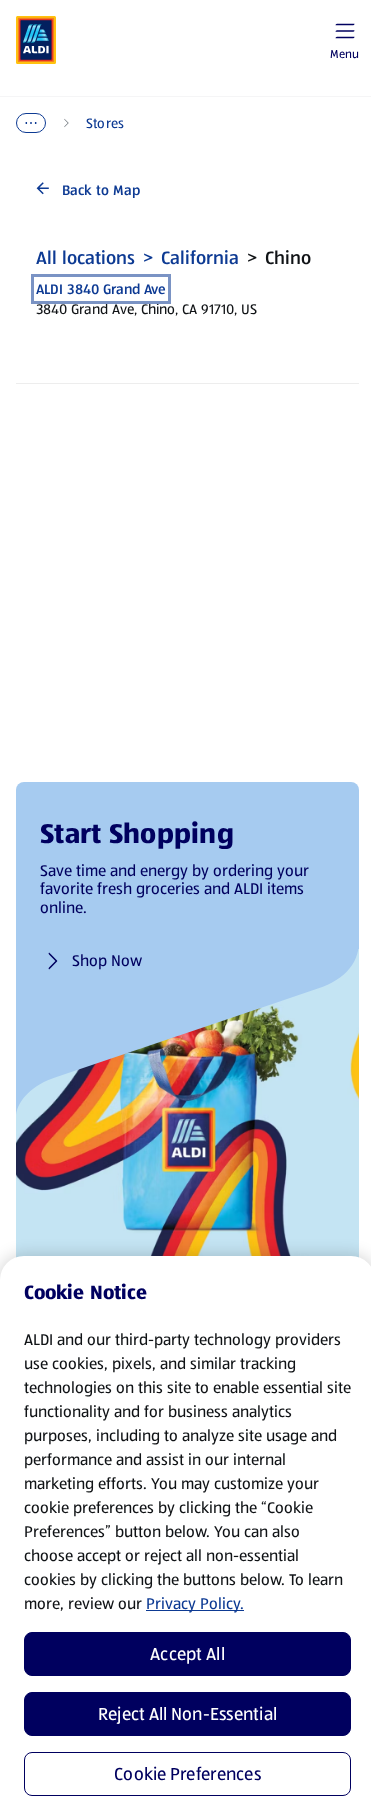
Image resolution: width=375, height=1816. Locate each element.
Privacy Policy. (195, 1603)
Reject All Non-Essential (187, 1714)
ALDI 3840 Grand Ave (101, 289)
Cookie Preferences (187, 1774)
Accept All (187, 1654)
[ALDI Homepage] (36, 40)
